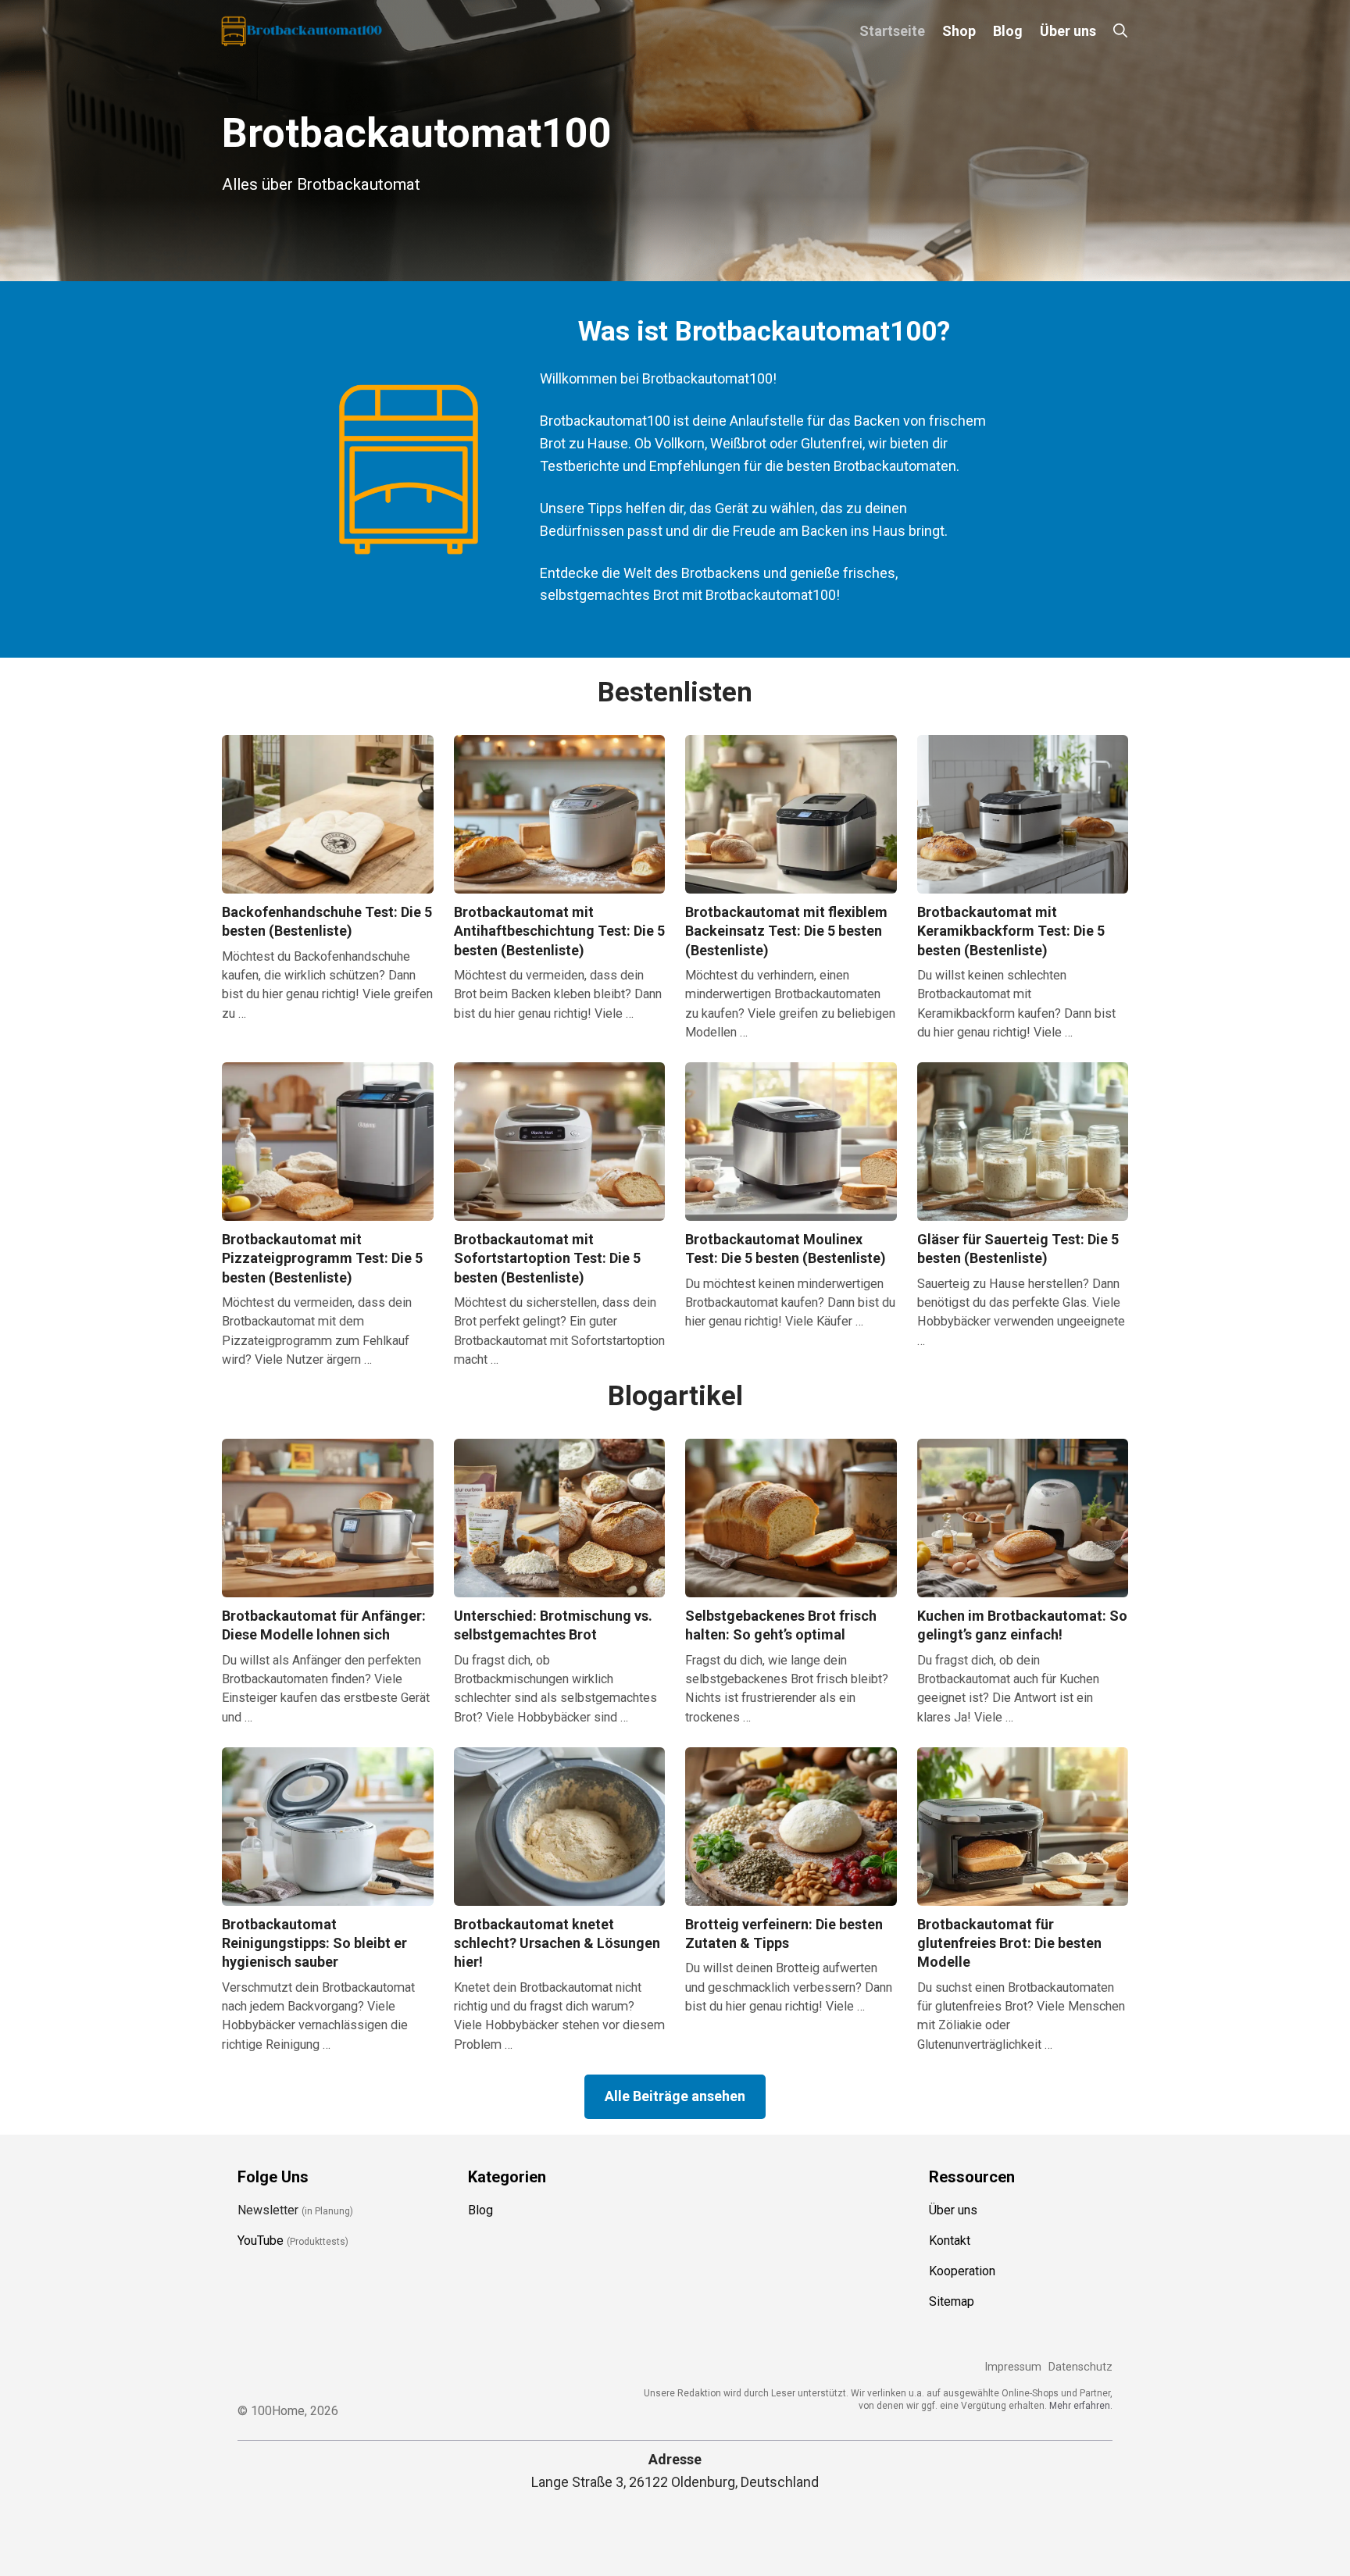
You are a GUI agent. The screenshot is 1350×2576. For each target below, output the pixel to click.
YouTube (261, 2241)
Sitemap (952, 2301)
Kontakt (950, 2241)
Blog (1008, 31)
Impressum (1013, 2367)
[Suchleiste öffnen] (1120, 31)
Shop (959, 31)
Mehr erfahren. (1081, 2405)
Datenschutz (1080, 2367)
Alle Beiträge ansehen (675, 2096)
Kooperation (962, 2271)
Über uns (1068, 31)
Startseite (892, 31)
